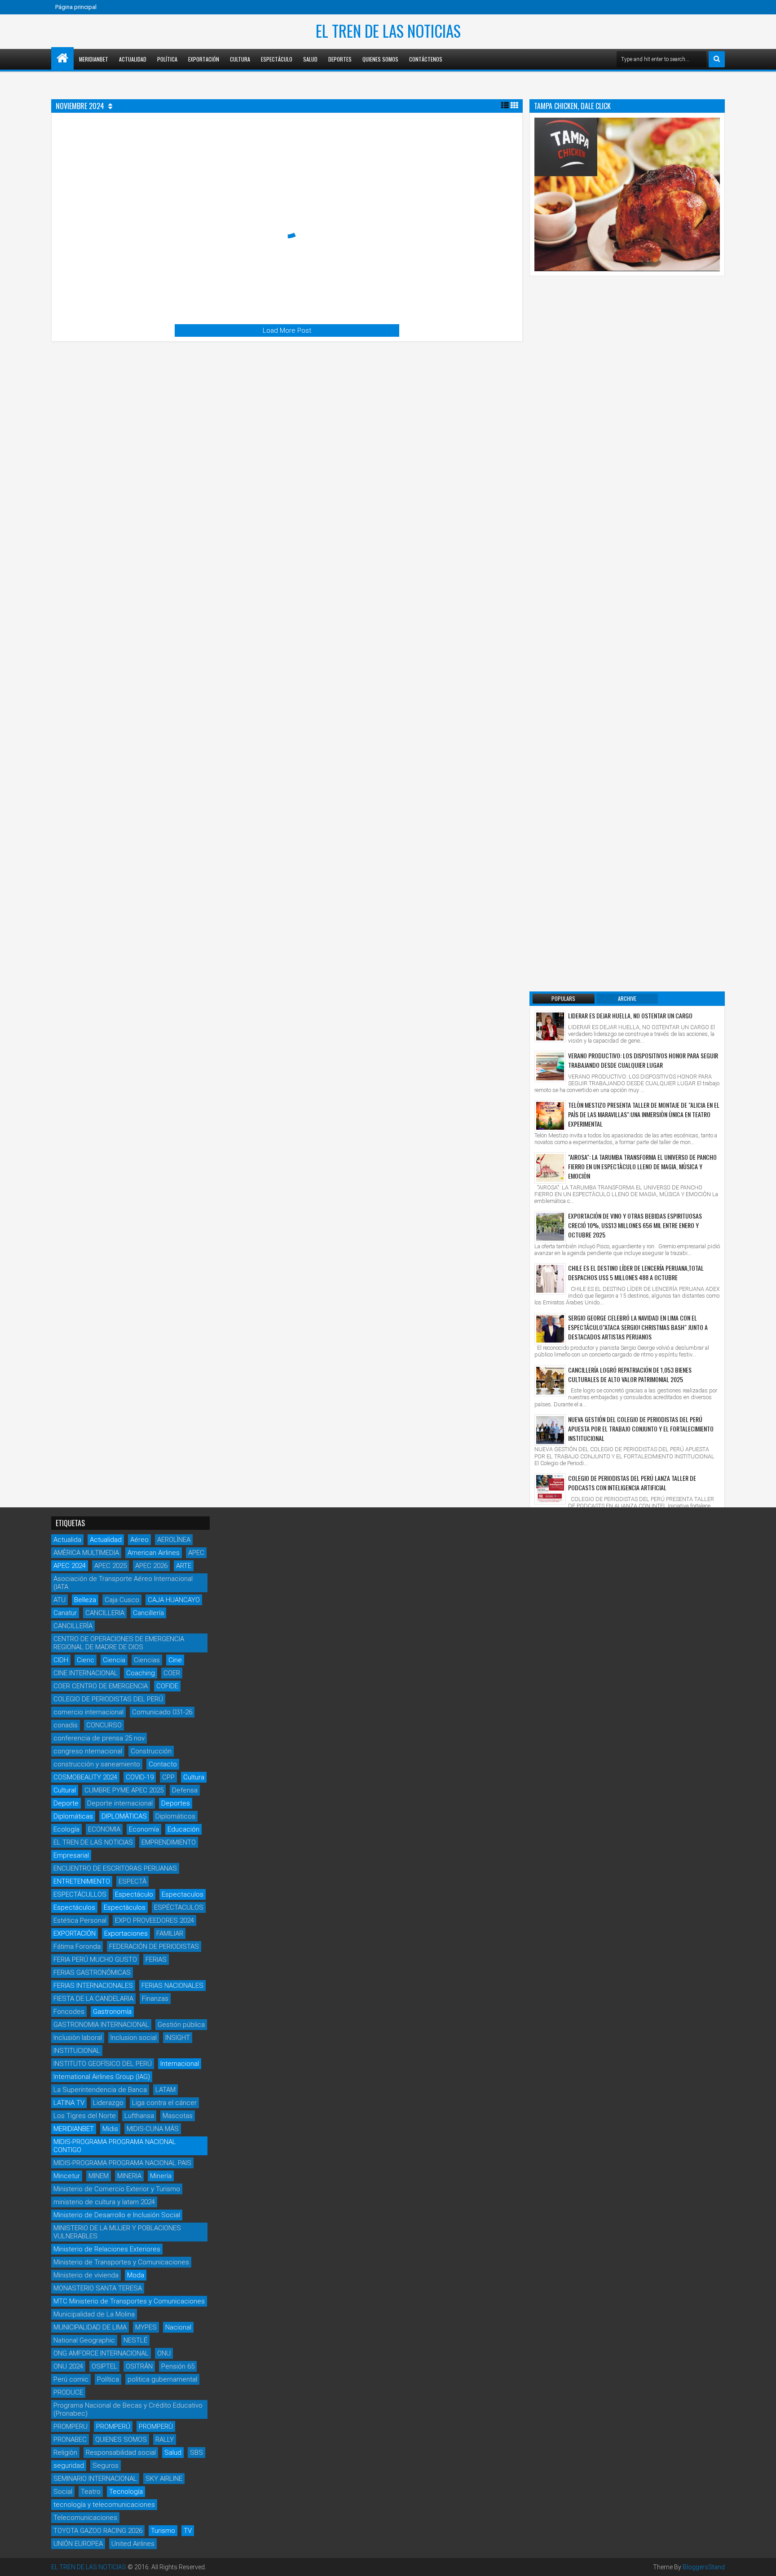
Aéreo (139, 1540)
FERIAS (156, 1960)
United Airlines (133, 2544)
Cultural (65, 1790)
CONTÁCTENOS (426, 59)
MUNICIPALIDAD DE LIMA (90, 2327)
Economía (144, 1829)
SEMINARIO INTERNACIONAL (95, 2479)
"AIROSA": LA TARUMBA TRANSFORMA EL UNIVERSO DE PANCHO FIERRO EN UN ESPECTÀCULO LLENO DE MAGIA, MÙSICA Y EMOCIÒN (642, 1166)
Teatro (91, 2492)
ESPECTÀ (132, 1881)
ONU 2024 (68, 2366)
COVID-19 (140, 1777)
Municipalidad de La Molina (94, 2314)
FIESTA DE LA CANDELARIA (93, 1999)
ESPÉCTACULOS (179, 1907)
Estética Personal (80, 1920)
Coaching (141, 1673)
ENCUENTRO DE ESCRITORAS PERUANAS (115, 1868)
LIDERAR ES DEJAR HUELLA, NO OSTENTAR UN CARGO (630, 1015)
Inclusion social (134, 2038)
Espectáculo (277, 59)
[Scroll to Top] (763, 2563)
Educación (183, 1829)
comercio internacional (88, 1712)
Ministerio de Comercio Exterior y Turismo (117, 2189)
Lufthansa (139, 2116)
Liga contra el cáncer (164, 2103)
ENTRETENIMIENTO (82, 1881)
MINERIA (129, 2176)
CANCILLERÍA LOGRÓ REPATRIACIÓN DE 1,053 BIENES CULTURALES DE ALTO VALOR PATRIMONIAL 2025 (630, 1374)
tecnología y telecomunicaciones (104, 2505)
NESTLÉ (135, 2340)
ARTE (184, 1566)
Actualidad (133, 59)
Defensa (185, 1790)
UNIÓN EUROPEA (78, 2544)
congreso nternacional (88, 1751)
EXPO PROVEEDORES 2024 (154, 1920)
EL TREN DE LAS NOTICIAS (388, 31)
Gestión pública (181, 2025)
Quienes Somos (380, 59)
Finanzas (155, 1999)
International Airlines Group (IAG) (102, 2077)
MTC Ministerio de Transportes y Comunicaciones (129, 2301)
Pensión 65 (178, 2366)
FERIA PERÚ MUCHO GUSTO (95, 1960)
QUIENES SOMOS (121, 2439)
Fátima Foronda (77, 1946)
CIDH (61, 1660)
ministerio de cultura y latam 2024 (104, 2202)
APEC (196, 1553)
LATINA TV (69, 2103)
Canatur (65, 1613)
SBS (196, 2453)
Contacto (163, 1764)
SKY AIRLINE (164, 2479)
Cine (175, 1660)
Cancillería (148, 1613)
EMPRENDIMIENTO (169, 1842)
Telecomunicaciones (85, 2518)
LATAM (165, 2090)
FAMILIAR (170, 1933)
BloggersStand (704, 2567)
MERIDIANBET (94, 59)
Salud (310, 59)
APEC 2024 (70, 1566)
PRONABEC (70, 2439)
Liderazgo (108, 2103)
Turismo (163, 2531)
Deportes (340, 59)
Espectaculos (183, 1894)
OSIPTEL (104, 2366)
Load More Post (287, 330)
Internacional (180, 2064)
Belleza (85, 1600)
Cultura (240, 59)
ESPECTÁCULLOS (80, 1894)
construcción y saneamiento (97, 1764)
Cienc (86, 1660)
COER (172, 1673)
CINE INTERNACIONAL (86, 1673)
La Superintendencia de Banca (100, 2090)
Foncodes (69, 2012)
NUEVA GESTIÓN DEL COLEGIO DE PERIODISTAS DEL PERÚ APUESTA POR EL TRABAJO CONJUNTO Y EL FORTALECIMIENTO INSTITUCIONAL (641, 1429)
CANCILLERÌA (73, 1626)
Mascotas (178, 2116)
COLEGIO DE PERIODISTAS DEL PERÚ (108, 1699)
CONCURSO (104, 1725)
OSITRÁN (139, 2366)
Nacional (178, 2327)
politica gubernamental (162, 2379)
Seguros (106, 2466)
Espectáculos (74, 1907)
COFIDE (167, 1686)
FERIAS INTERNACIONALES (93, 1986)
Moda (136, 2275)
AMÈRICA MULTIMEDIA (86, 1553)
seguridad (69, 2466)
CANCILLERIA (105, 1613)
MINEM (99, 2176)
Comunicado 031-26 (162, 1712)
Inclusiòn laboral (78, 2038)
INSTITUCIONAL (77, 2051)
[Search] (717, 59)
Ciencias (147, 1660)
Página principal (76, 7)
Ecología (66, 1829)
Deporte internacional (120, 1803)
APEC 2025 (110, 1566)
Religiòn (65, 2453)
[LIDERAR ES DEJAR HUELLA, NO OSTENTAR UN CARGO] (550, 1026)
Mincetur (67, 2176)
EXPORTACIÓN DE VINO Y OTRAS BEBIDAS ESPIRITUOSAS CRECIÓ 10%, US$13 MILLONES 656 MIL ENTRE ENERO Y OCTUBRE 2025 (635, 1225)
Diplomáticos (175, 1816)
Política (167, 59)
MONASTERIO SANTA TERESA (98, 2288)
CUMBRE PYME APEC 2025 (124, 1790)
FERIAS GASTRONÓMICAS (92, 1973)
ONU (164, 2353)
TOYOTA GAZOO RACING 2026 (98, 2531)
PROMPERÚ (113, 2426)
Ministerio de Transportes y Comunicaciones (121, 2262)
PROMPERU (71, 2426)
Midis (110, 2129)
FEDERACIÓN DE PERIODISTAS (154, 1946)
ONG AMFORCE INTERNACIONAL (101, 2353)
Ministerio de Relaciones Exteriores (107, 2249)
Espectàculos (125, 1907)
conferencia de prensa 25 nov (99, 1738)
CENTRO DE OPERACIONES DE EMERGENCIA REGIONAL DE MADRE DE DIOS (119, 1643)
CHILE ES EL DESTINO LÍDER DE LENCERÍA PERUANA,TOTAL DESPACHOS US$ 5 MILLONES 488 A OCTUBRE (636, 1273)
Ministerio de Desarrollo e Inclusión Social (117, 2215)
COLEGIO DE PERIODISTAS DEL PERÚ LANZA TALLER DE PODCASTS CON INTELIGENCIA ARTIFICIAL (632, 1483)
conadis (66, 1725)
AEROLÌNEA (174, 1540)
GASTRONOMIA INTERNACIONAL (101, 2025)
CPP (168, 1777)
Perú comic (71, 2379)
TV (188, 2531)
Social (63, 2492)
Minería (161, 2176)
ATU (60, 1600)
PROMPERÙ (156, 2426)
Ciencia (114, 1660)
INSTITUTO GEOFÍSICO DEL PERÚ (103, 2064)
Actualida (67, 1540)
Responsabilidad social (121, 2453)
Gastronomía (112, 2012)
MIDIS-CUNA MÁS (153, 2129)
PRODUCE (68, 2392)
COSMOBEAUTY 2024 (85, 1777)
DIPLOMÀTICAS (124, 1816)
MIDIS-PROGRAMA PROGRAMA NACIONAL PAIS (122, 2163)
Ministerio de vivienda (86, 2275)
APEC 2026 (151, 1566)
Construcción (151, 1751)
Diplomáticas (73, 1816)
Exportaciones (126, 1933)
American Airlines (154, 1553)
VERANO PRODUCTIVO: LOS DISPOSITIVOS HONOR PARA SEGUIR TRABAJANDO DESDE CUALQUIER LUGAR (643, 1060)
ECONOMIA (104, 1829)
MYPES (146, 2327)
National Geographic (84, 2340)
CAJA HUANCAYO (174, 1600)
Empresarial (71, 1855)
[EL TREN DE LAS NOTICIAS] (62, 58)
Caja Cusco (122, 1600)
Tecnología (126, 2492)
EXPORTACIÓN (75, 1933)
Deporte (66, 1803)
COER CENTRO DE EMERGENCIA (101, 1686)
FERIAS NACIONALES (172, 1986)
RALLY (165, 2439)
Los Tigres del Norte (85, 2116)
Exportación (204, 59)
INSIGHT (178, 2038)
